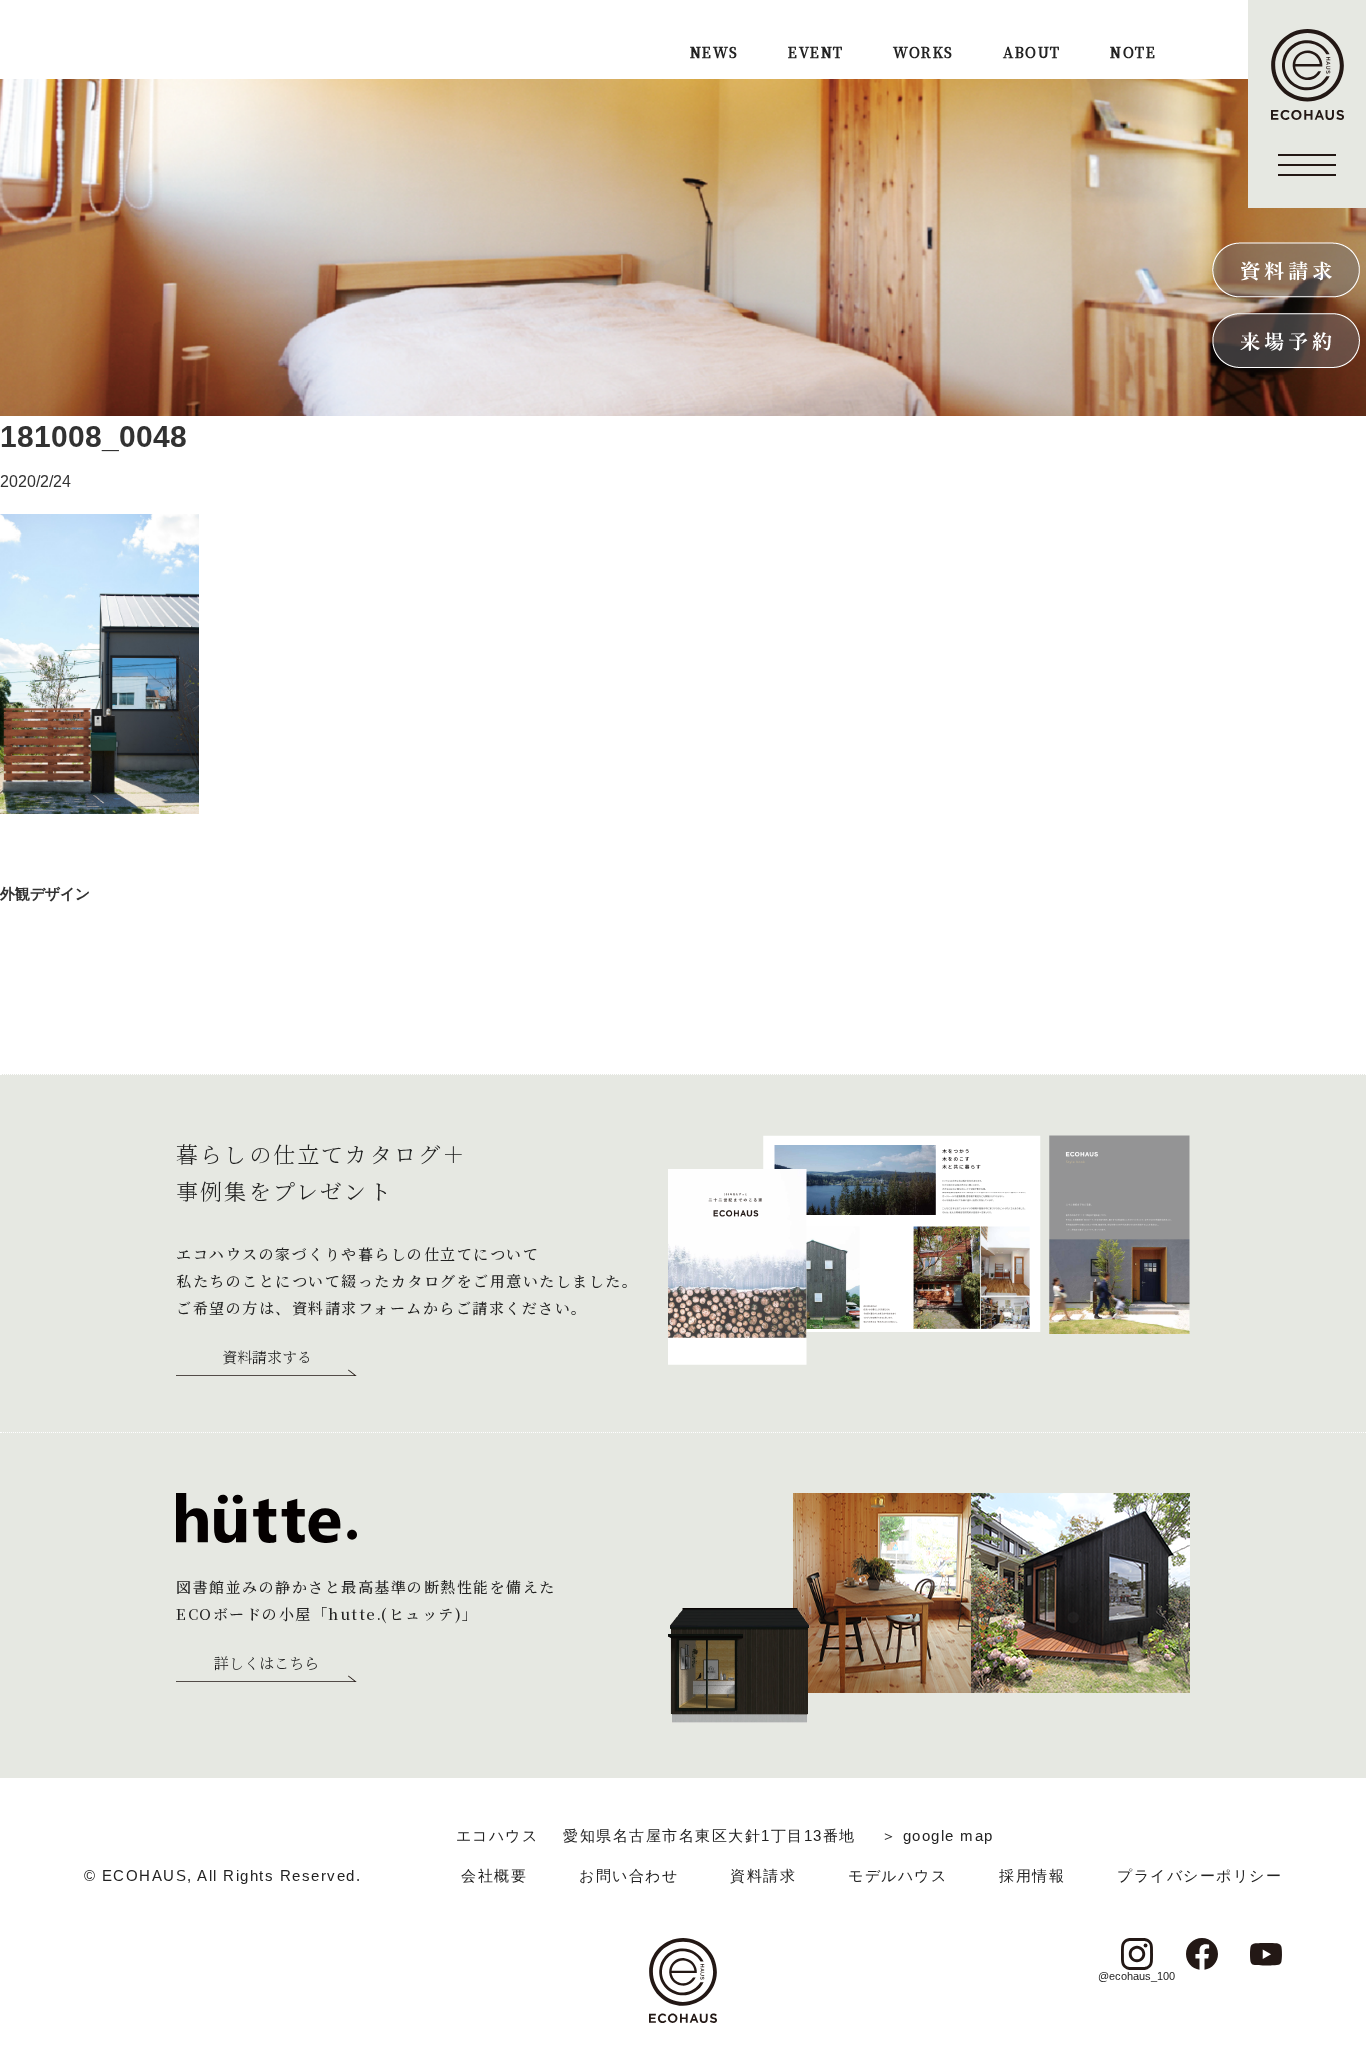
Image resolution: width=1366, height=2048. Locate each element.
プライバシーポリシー (1199, 1875)
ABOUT (1031, 53)
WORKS (923, 53)
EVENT (815, 53)
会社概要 (494, 1875)
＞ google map (937, 1835)
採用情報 (1032, 1875)
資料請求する (267, 1358)
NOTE (1133, 53)
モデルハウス (897, 1875)
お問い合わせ (628, 1875)
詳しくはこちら (266, 1664)
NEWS (714, 53)
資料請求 (763, 1875)
